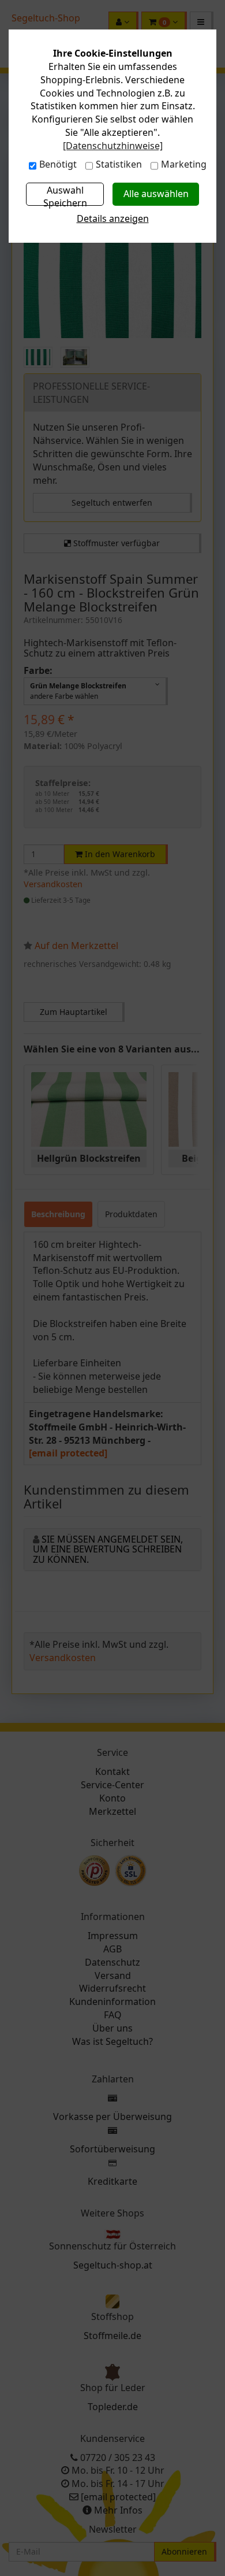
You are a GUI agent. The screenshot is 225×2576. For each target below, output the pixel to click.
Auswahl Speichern (65, 194)
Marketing (184, 164)
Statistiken (119, 164)
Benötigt (58, 164)
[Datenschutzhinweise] (113, 146)
